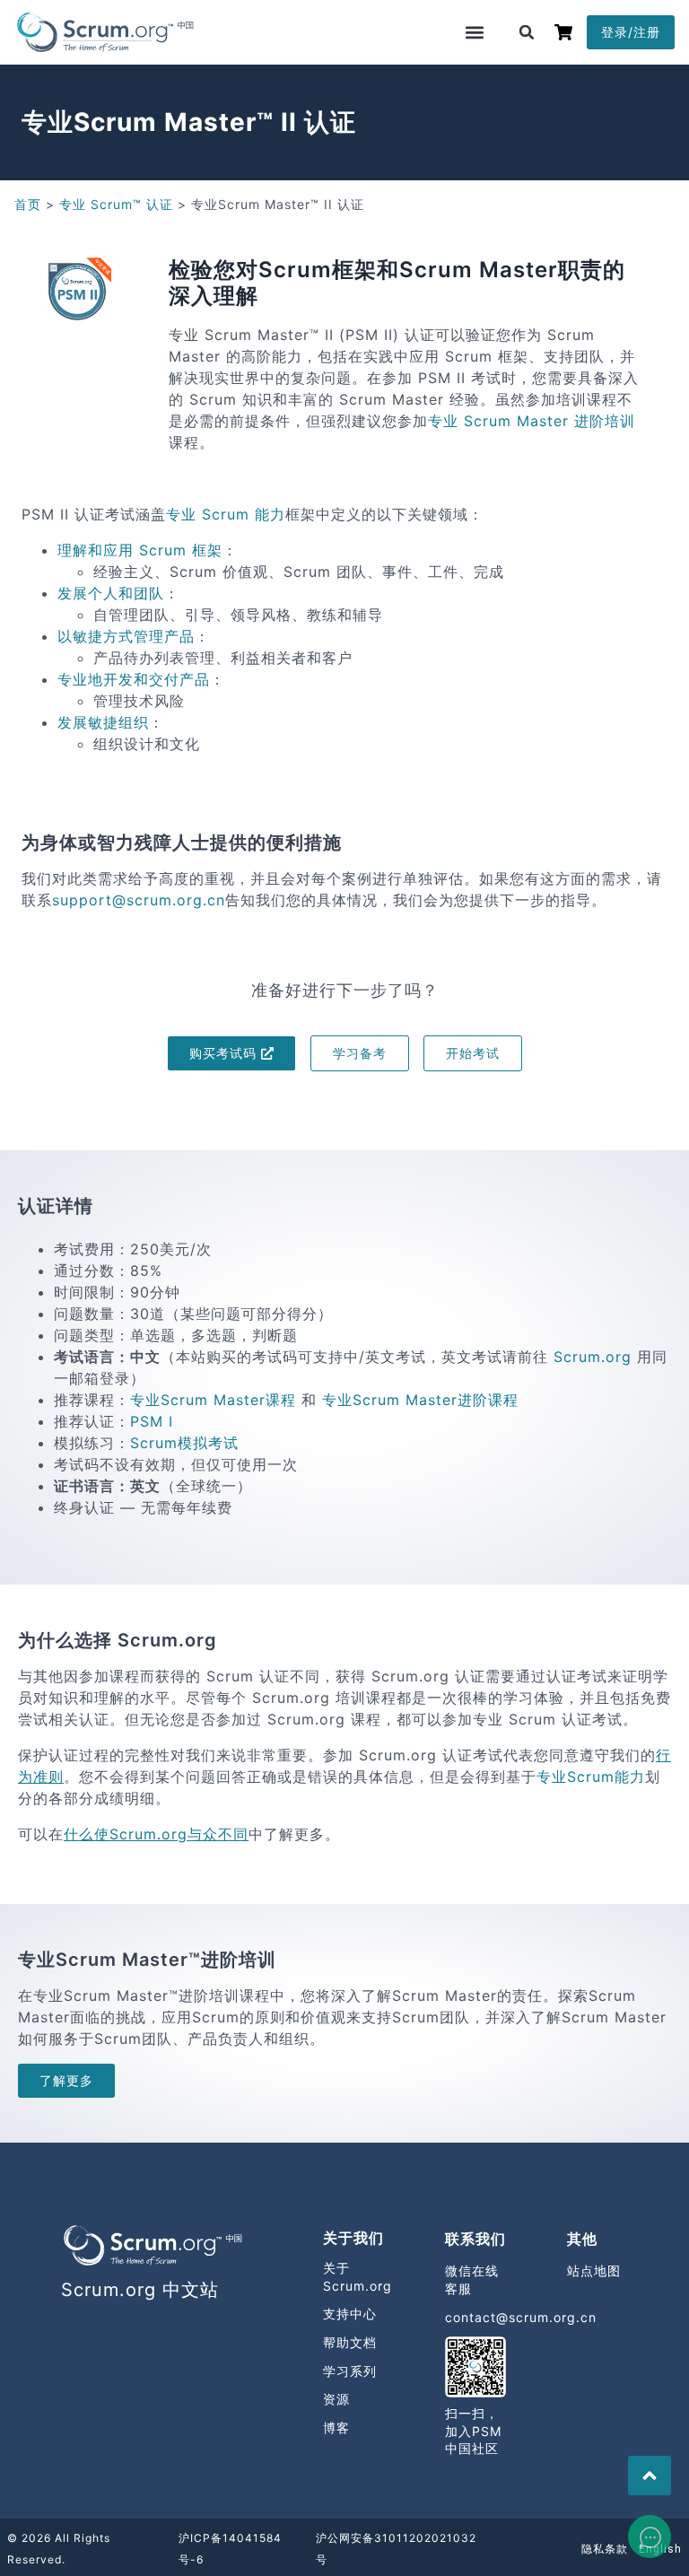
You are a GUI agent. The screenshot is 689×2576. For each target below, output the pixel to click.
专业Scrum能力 (591, 1777)
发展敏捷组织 (103, 722)
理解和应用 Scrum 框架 (140, 550)
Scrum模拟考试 (184, 1443)
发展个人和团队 (111, 593)
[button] (475, 32)
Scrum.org (593, 1357)
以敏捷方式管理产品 (126, 636)
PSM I (152, 1421)
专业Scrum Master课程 (213, 1400)
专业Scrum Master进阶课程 (420, 1400)
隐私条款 (605, 2549)
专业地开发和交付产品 (134, 679)
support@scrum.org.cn (139, 900)
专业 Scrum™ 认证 (116, 204)
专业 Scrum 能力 (226, 514)
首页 (28, 204)
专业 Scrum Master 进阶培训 (532, 421)
